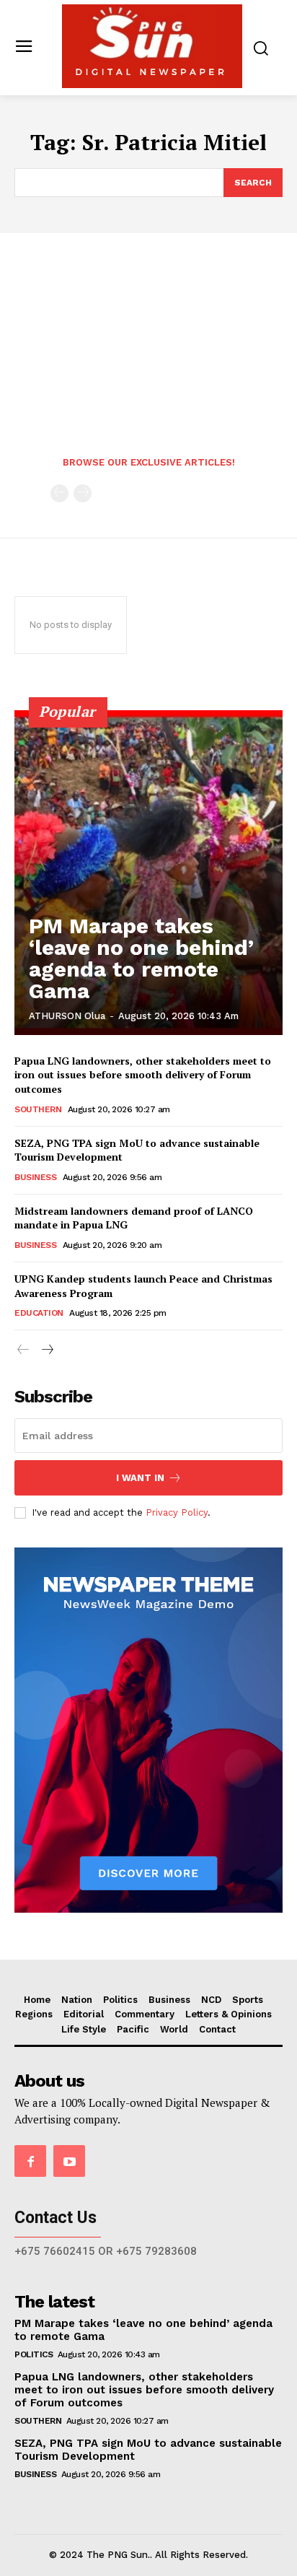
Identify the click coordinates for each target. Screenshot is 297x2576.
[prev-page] (59, 493)
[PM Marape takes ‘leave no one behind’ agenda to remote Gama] (148, 873)
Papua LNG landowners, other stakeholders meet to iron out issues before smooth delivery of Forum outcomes (143, 1075)
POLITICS (34, 2354)
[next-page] (46, 1350)
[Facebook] (30, 2161)
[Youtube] (69, 2161)
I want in (140, 1478)
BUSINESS (35, 1177)
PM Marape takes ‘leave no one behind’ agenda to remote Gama (141, 958)
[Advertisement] (148, 352)
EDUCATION (39, 1313)
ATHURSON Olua (67, 1016)
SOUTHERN (38, 1109)
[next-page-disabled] (83, 493)
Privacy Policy (177, 1512)
